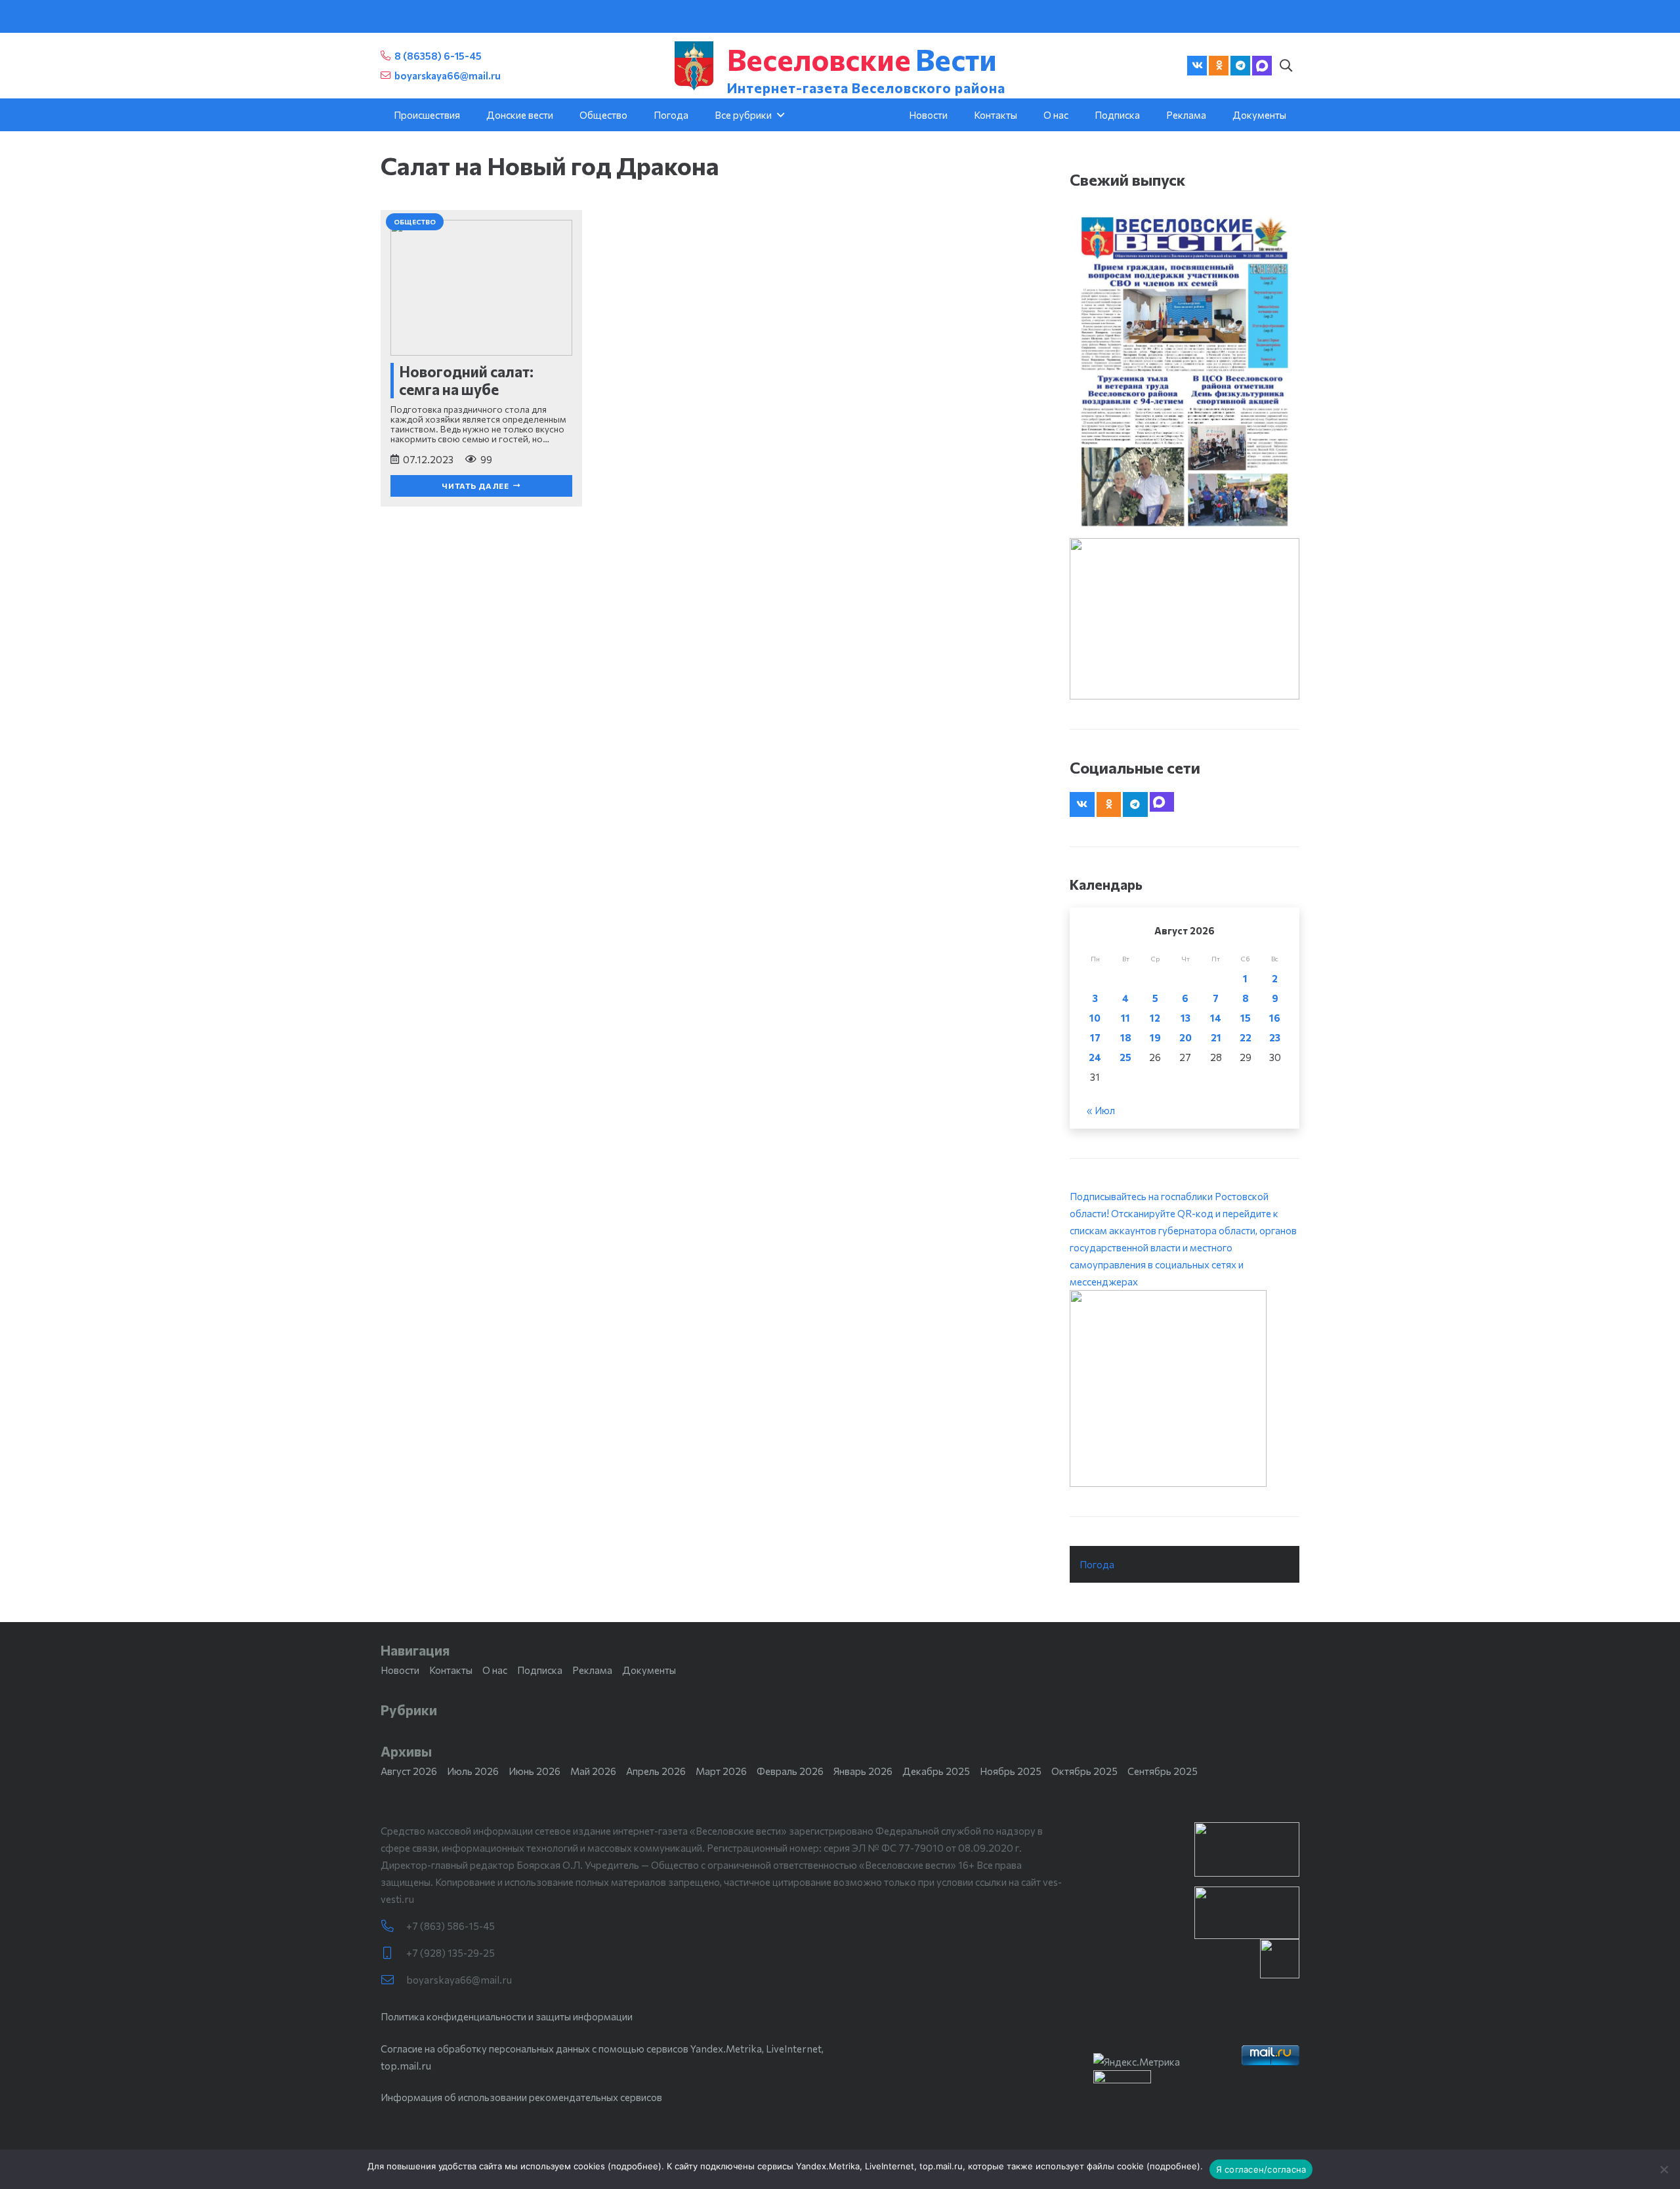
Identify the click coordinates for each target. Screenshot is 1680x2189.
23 (1275, 1037)
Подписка (540, 1670)
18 (1126, 1037)
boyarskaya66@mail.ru (459, 1980)
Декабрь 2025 (936, 1771)
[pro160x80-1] (1247, 1913)
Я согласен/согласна (1261, 2169)
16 (1275, 1018)
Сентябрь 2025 (1163, 1771)
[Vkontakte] (1197, 66)
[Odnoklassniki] (1219, 66)
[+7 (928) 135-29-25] (393, 1953)
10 (1095, 1018)
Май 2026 (593, 1771)
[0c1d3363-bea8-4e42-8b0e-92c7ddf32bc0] (1185, 1388)
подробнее (635, 2166)
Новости (400, 1670)
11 (1125, 1018)
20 (1186, 1037)
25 (1125, 1057)
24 (1095, 1057)
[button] (1286, 66)
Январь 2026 (863, 1771)
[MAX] (1262, 66)
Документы (649, 1670)
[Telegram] (1240, 66)
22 (1246, 1037)
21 (1216, 1037)
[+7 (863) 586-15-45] (393, 1926)
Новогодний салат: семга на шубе (466, 380)
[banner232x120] (1247, 1849)
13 (1186, 1018)
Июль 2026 (473, 1771)
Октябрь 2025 (1084, 1771)
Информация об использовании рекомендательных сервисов (521, 2097)
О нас (495, 1670)
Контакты (451, 1670)
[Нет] (1664, 2169)
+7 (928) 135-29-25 (451, 1953)
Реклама (592, 1670)
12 (1155, 1018)
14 (1216, 1018)
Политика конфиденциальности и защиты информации (507, 2016)
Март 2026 (721, 1771)
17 (1095, 1037)
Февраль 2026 (790, 1771)
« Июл (1101, 1110)
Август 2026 (409, 1771)
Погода (1097, 1564)
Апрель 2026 (656, 1771)
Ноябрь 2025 (1011, 1771)
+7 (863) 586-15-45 (451, 1926)
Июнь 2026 (535, 1771)
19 (1155, 1037)
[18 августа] (1185, 371)
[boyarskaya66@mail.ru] (393, 1980)
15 (1246, 1018)
